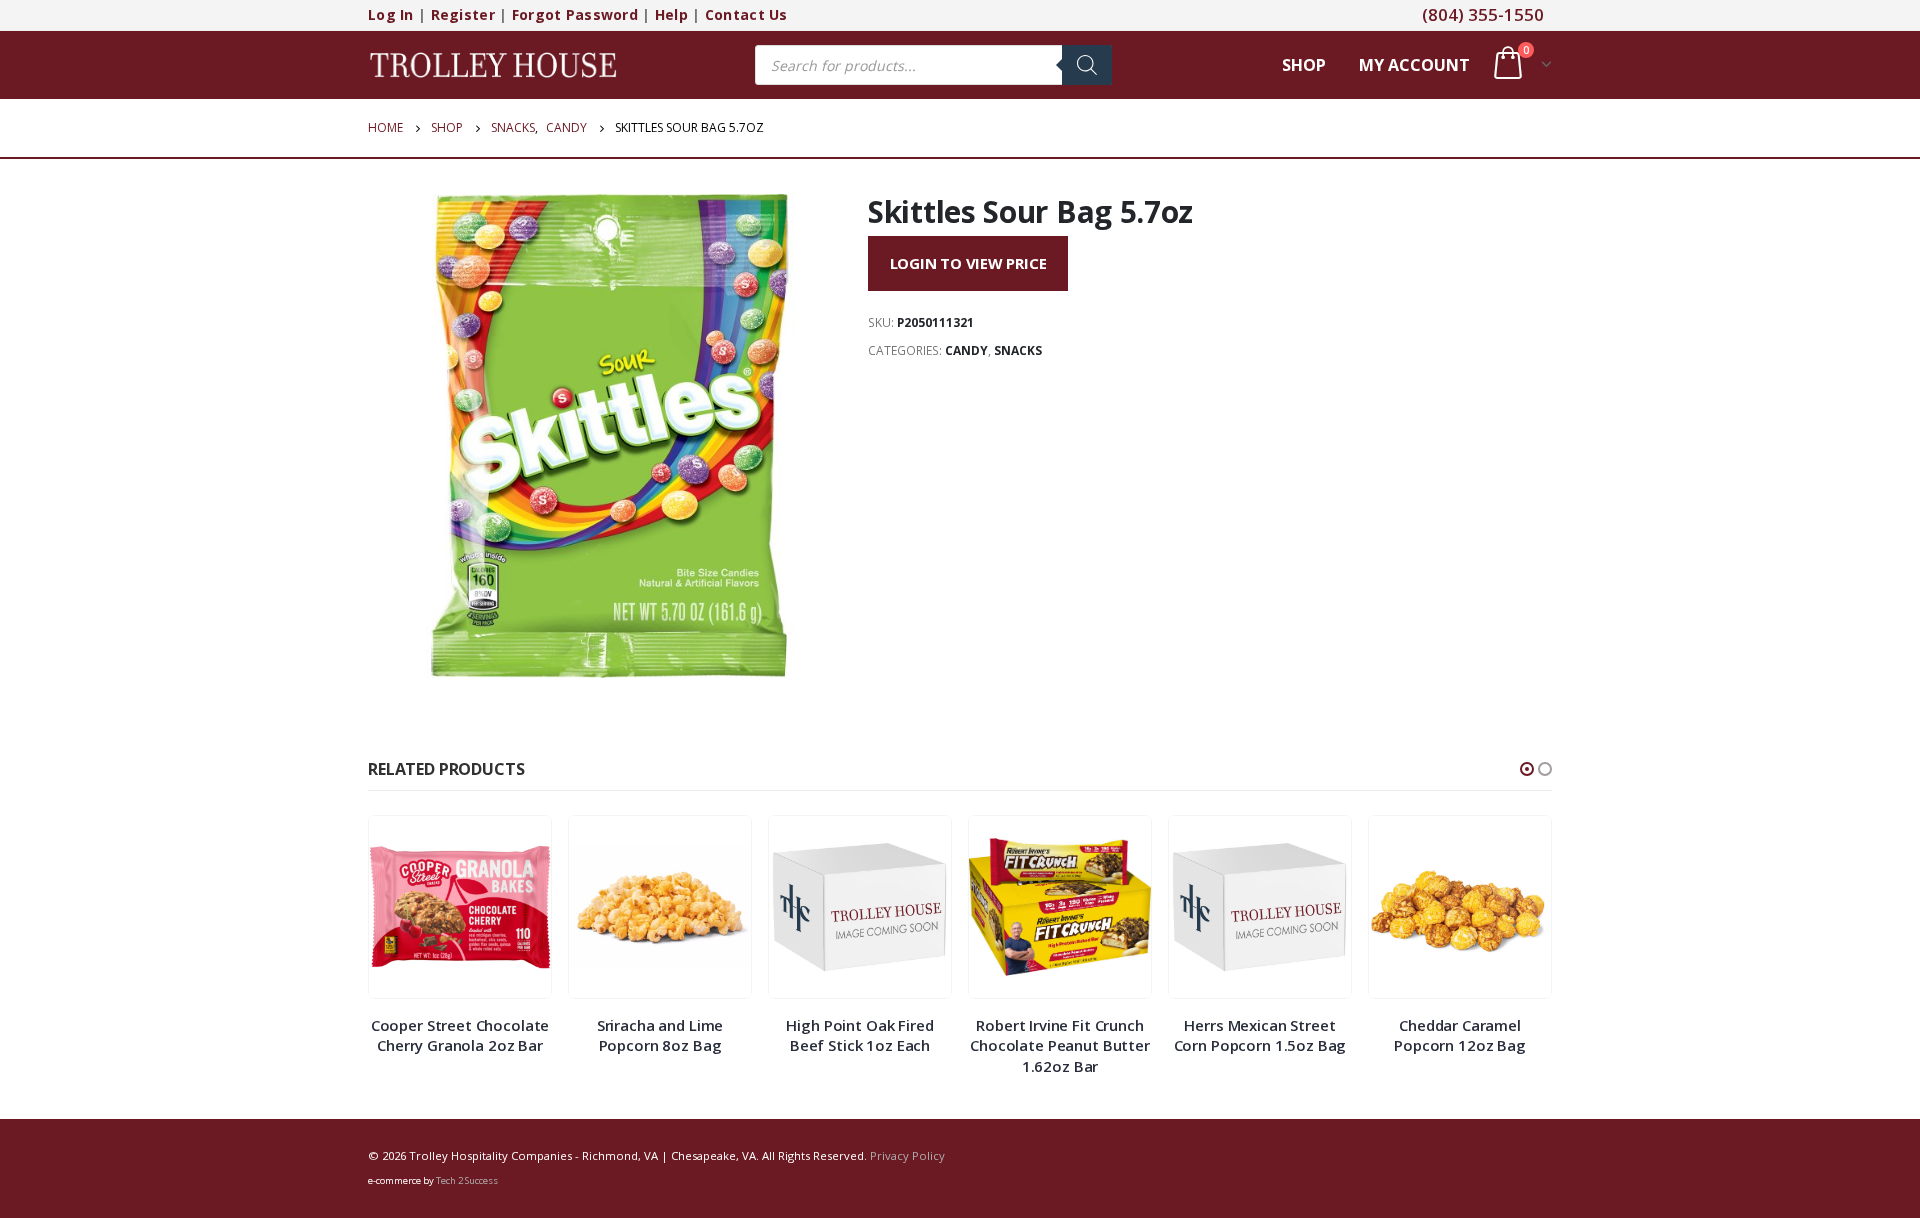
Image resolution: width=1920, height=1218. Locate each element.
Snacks (1018, 350)
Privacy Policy (907, 1155)
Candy (966, 350)
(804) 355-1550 (1483, 14)
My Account (1414, 65)
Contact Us (746, 14)
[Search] (1087, 65)
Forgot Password (575, 14)
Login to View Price (968, 263)
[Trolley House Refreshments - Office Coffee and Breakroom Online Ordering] (493, 64)
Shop (1304, 65)
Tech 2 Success (467, 1180)
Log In (391, 14)
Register (463, 14)
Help (671, 14)
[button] (1527, 769)
